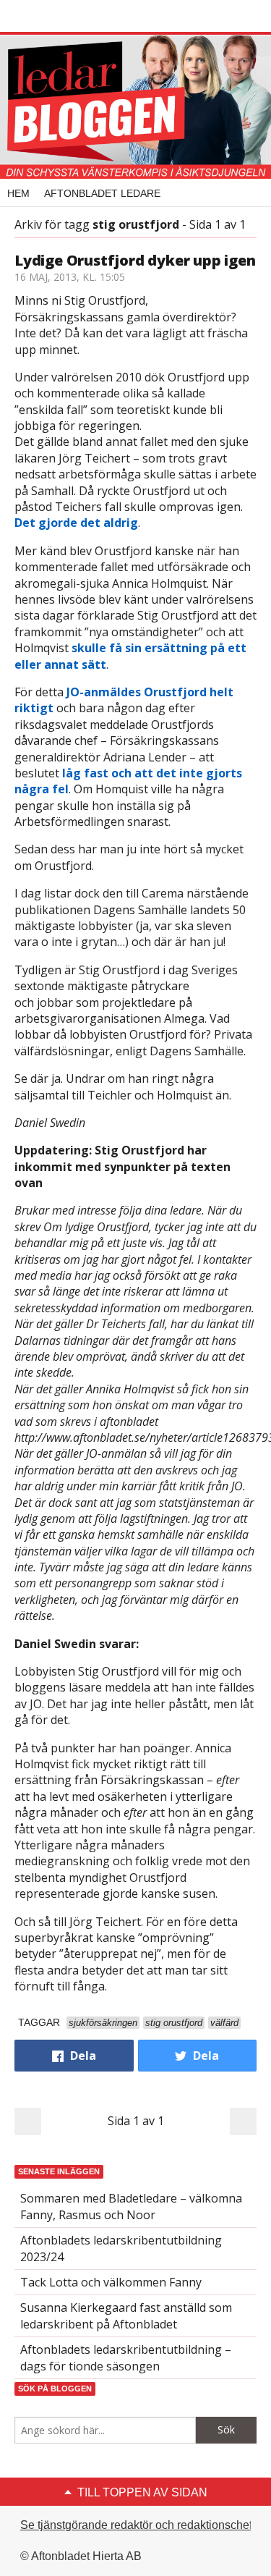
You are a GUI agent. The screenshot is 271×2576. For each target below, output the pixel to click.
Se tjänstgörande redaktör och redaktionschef (136, 2525)
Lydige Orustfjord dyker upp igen (135, 260)
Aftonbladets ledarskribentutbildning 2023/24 (121, 2248)
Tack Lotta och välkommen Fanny (111, 2282)
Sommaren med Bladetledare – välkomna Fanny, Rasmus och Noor (131, 2206)
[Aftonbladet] (69, 17)
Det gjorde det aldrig (76, 523)
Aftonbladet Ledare (102, 193)
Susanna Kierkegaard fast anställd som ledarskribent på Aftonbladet (126, 2315)
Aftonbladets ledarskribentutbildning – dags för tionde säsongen (126, 2357)
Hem (18, 193)
